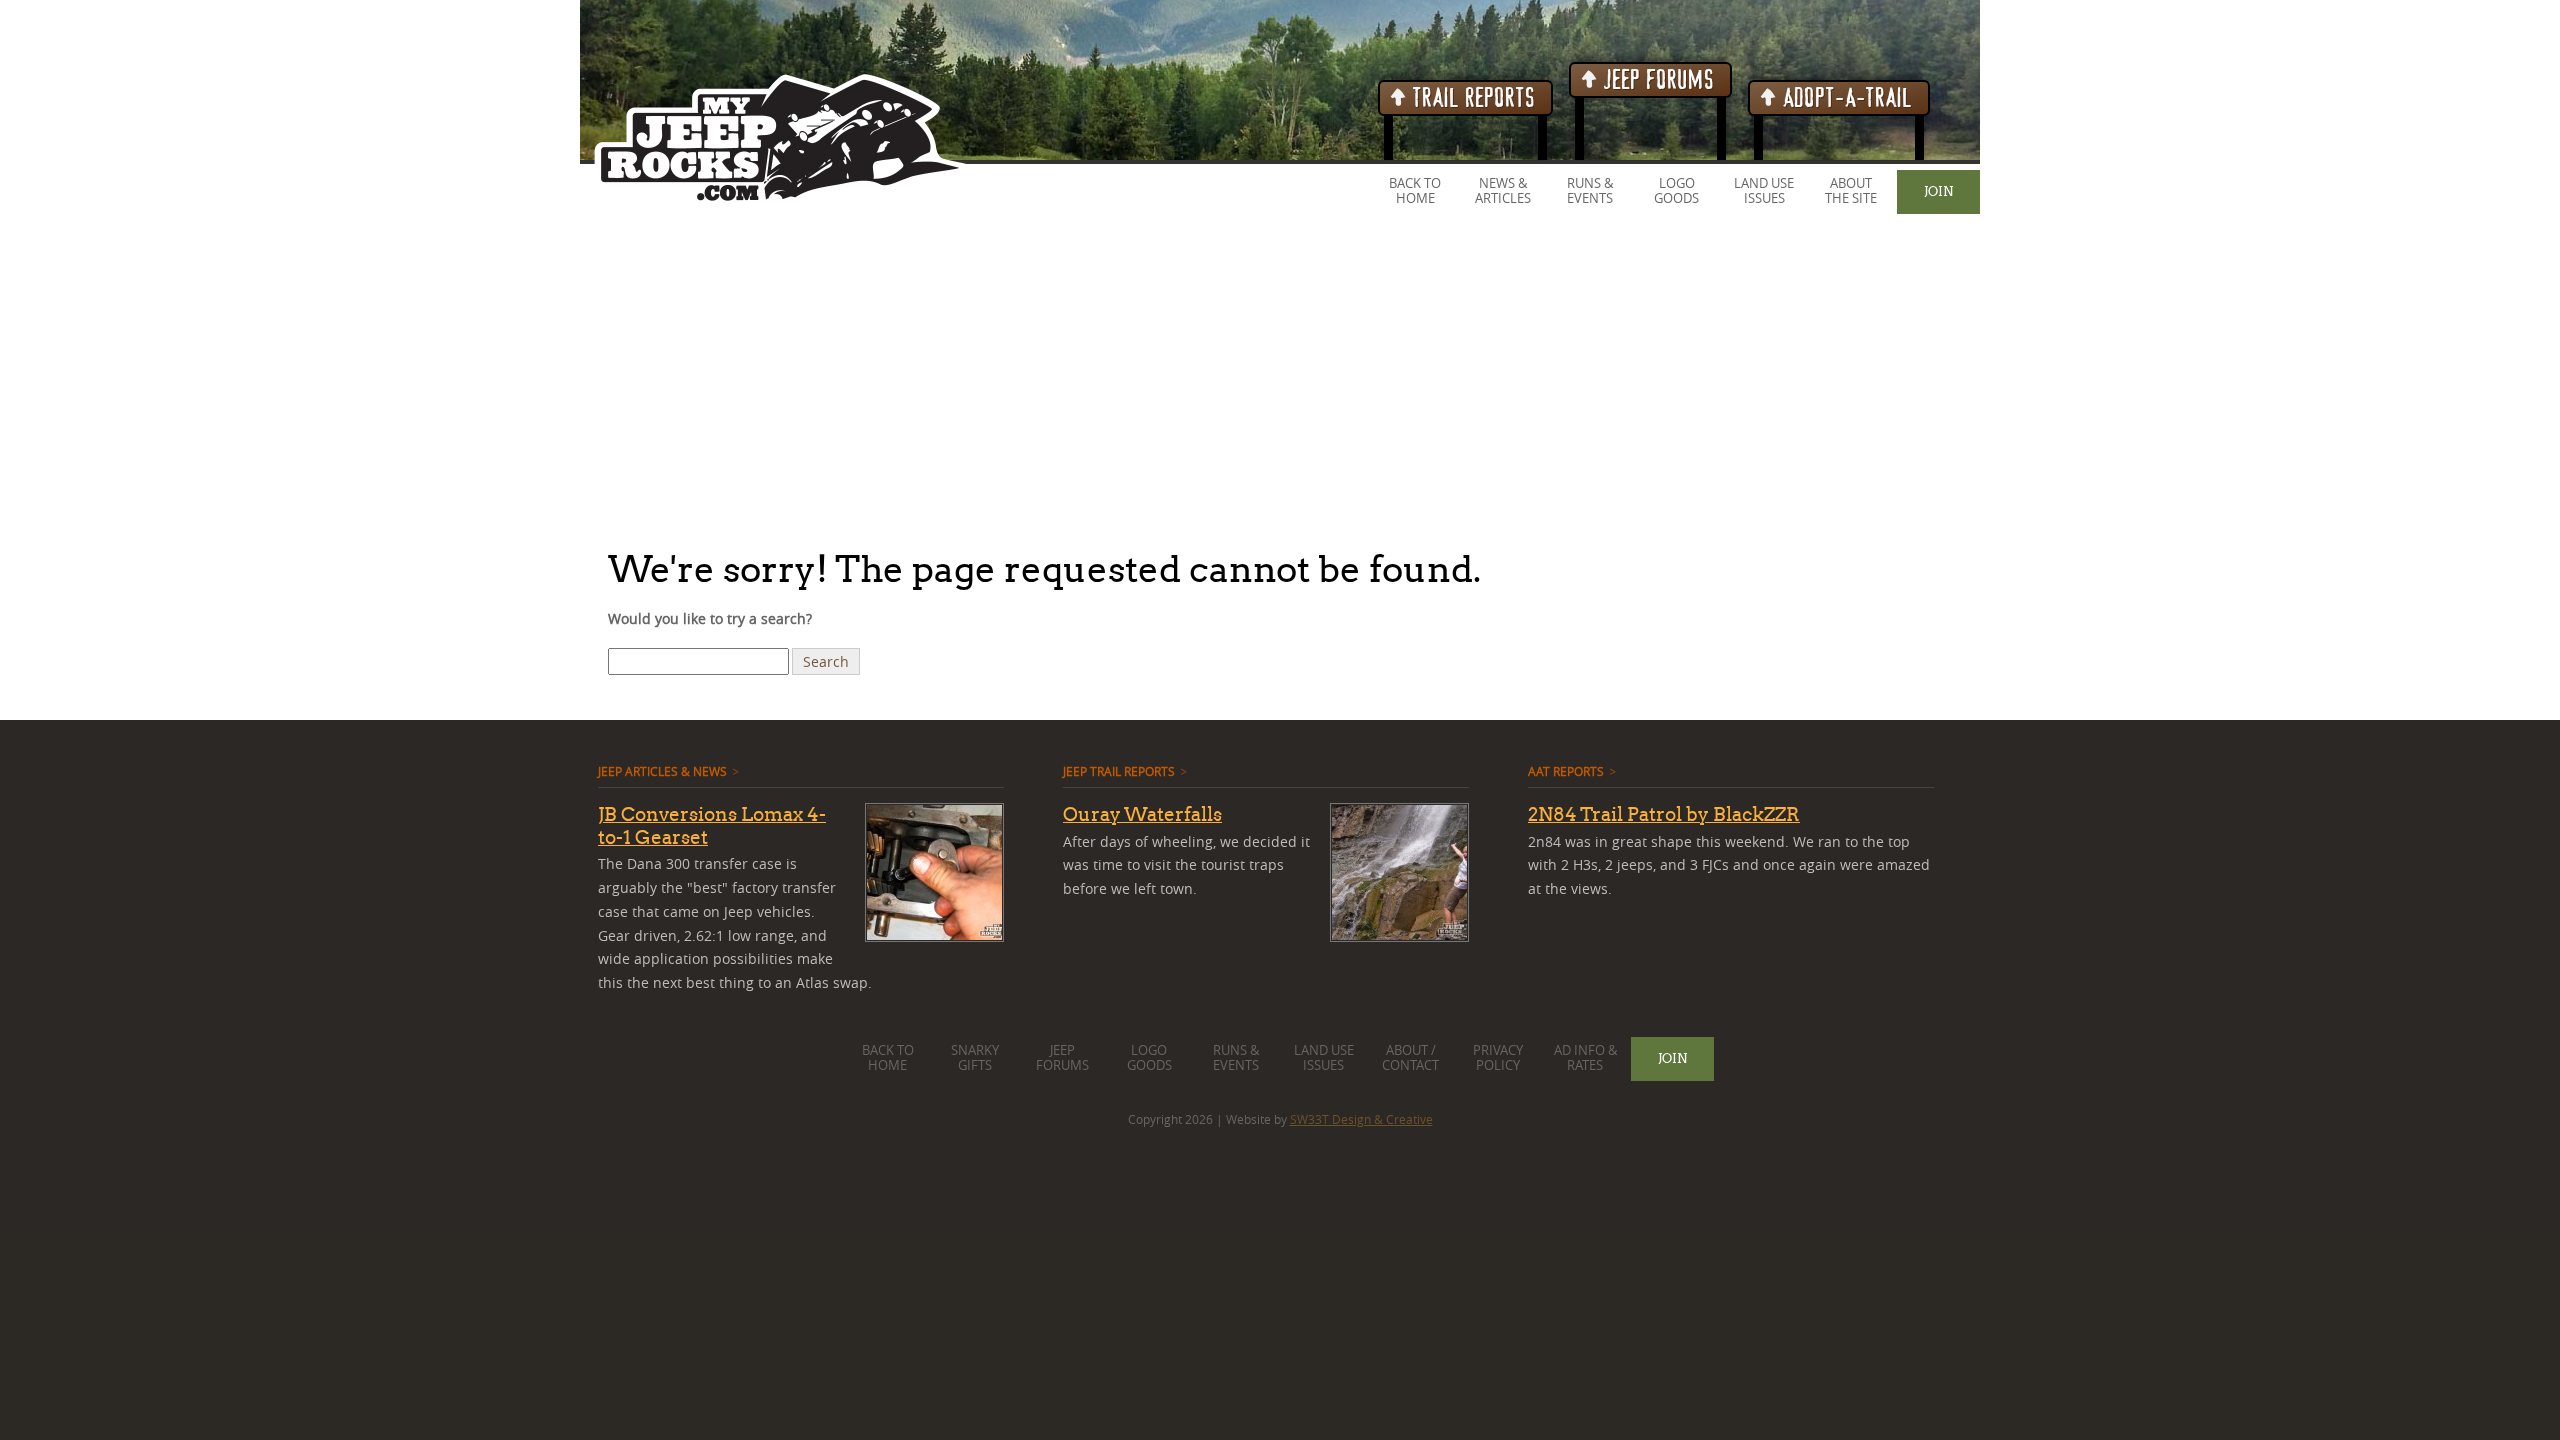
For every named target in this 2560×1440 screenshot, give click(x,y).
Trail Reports (1471, 98)
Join (1938, 191)
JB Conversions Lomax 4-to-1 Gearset (712, 825)
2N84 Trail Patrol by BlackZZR (1664, 814)
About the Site (1851, 191)
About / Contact (1410, 1058)
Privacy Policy (1498, 1058)
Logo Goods (1676, 191)
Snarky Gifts (975, 1058)
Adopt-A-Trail (1845, 98)
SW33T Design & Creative (1361, 1119)
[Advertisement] (600, 379)
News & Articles (1503, 191)
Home (1415, 198)
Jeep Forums (1656, 80)
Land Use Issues (1764, 191)
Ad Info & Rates (1585, 1058)
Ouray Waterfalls (1142, 814)
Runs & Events (1590, 191)
